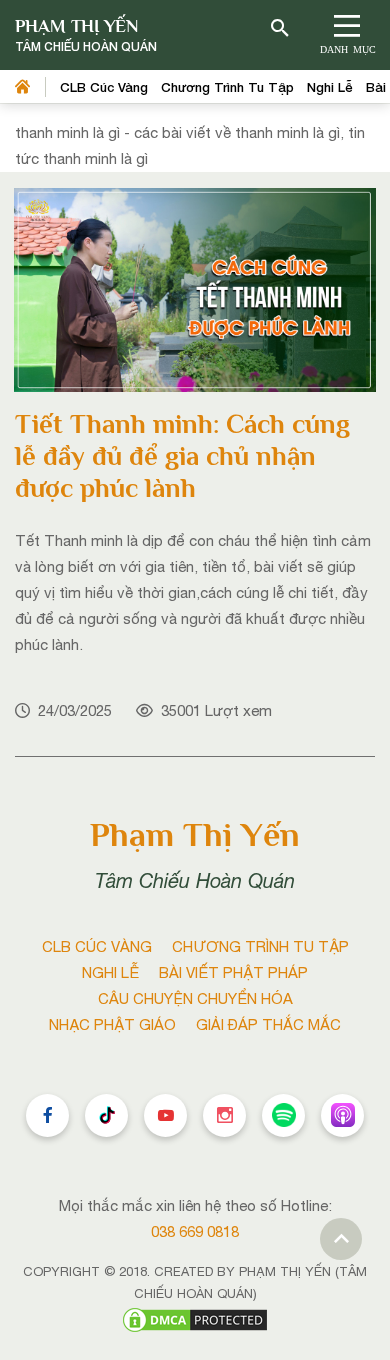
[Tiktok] (106, 1115)
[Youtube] (165, 1115)
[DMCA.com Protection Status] (195, 1318)
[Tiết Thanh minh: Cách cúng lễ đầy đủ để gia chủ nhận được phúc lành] (195, 288)
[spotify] (283, 1115)
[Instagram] (224, 1115)
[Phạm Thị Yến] (86, 35)
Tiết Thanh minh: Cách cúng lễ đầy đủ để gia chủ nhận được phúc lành (182, 456)
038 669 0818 (195, 1231)
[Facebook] (47, 1115)
